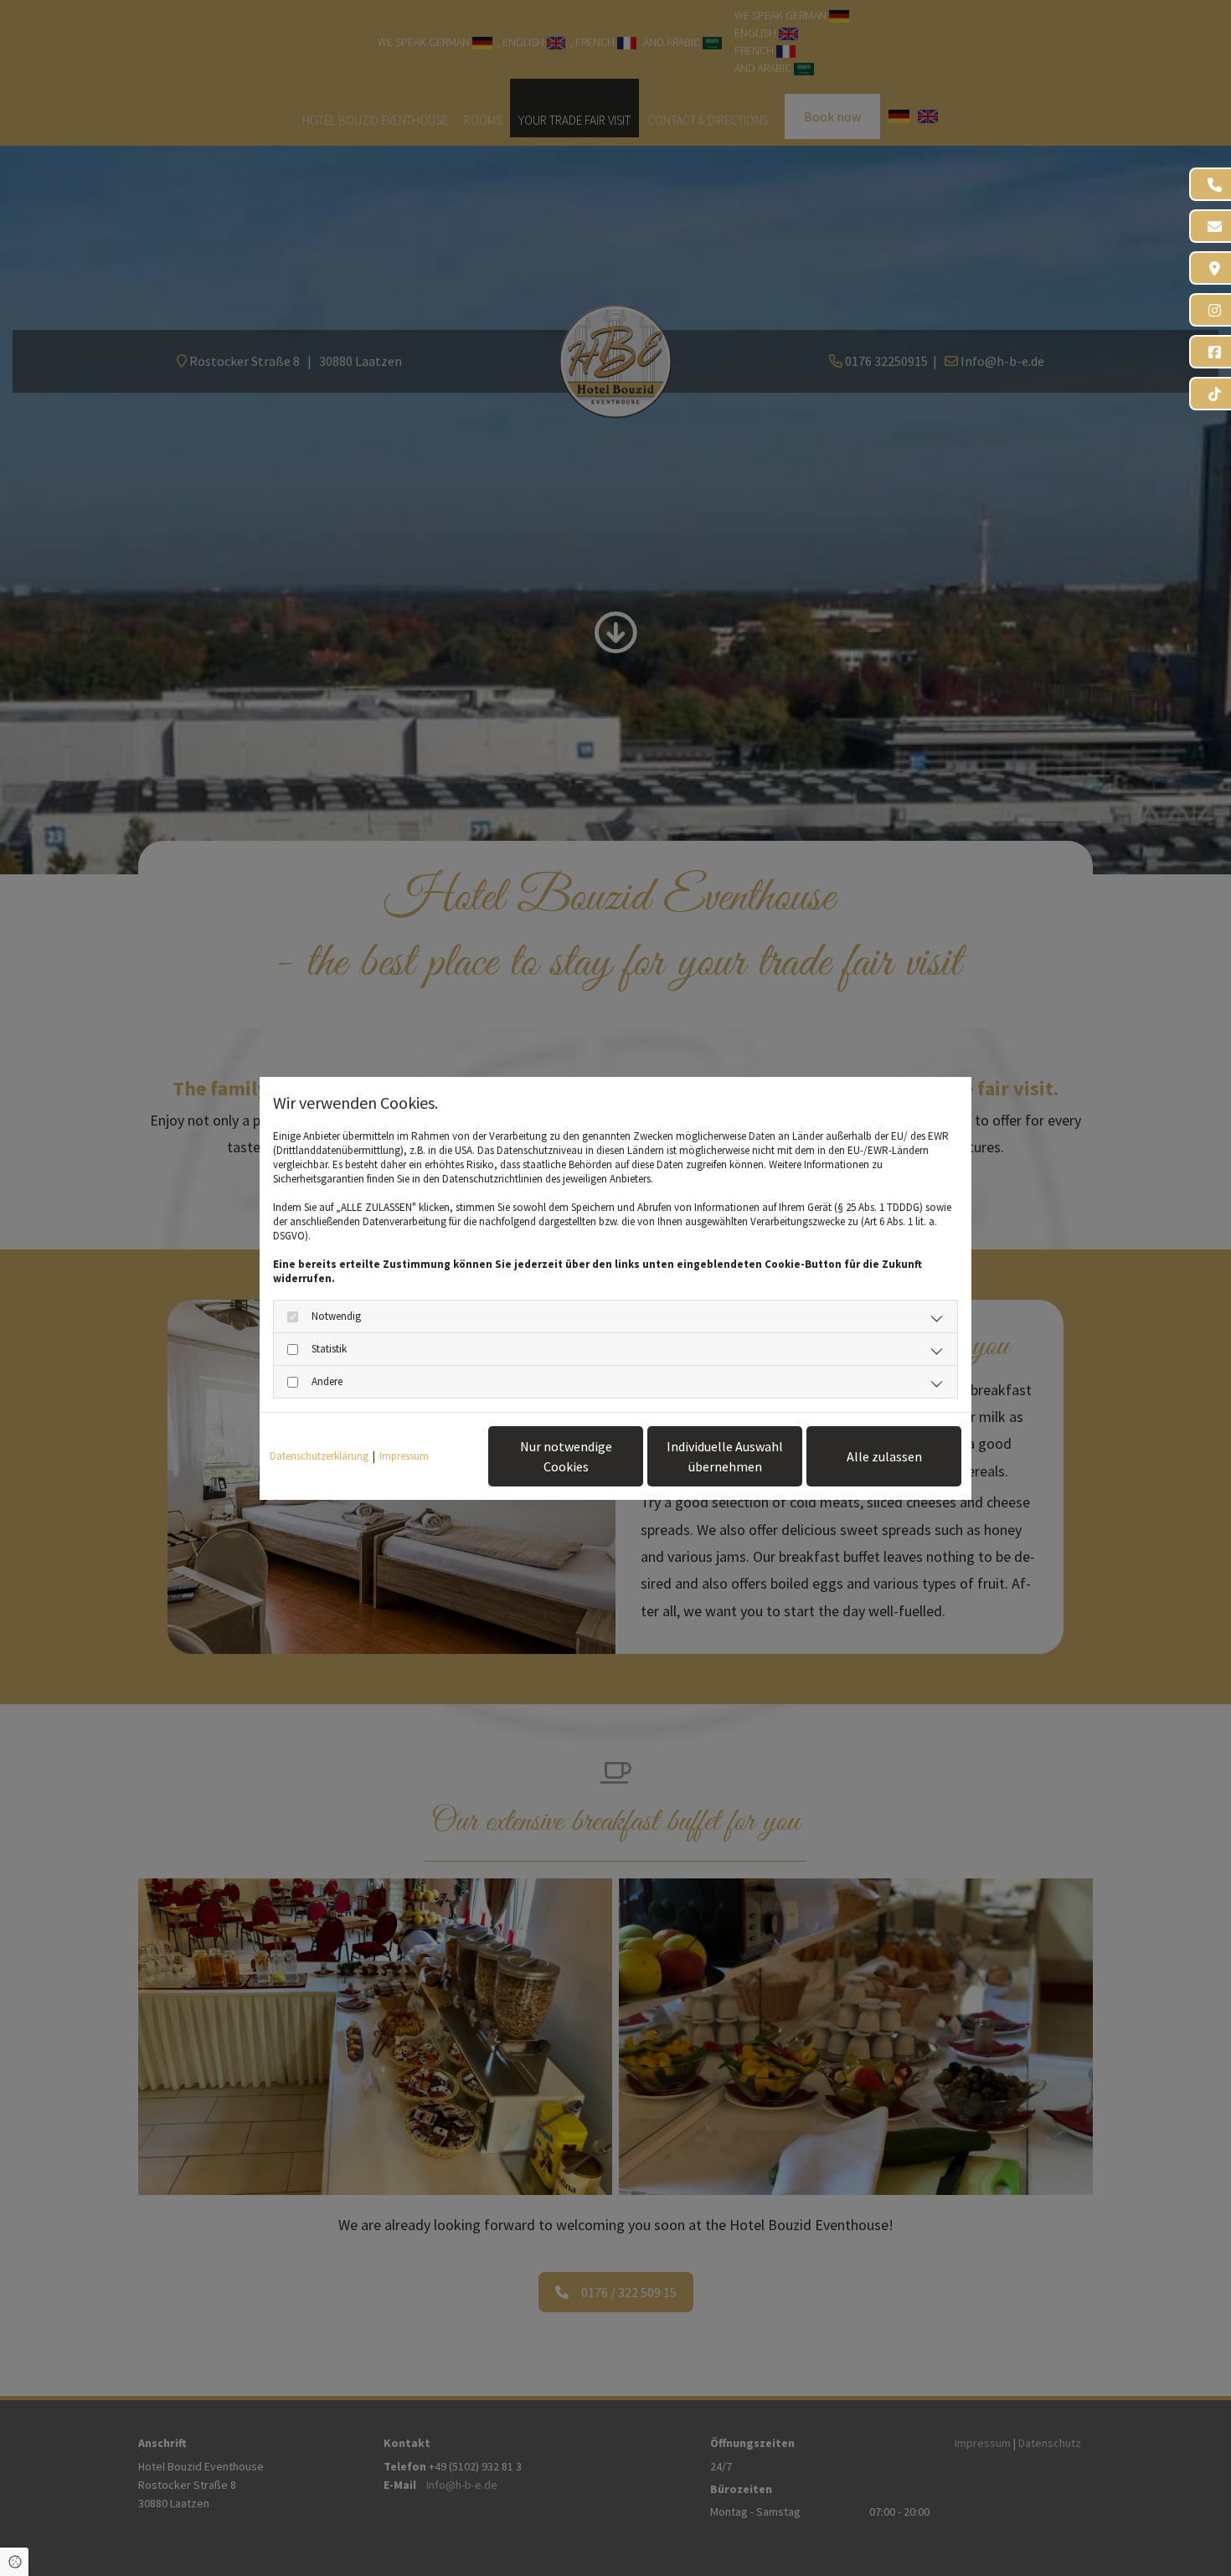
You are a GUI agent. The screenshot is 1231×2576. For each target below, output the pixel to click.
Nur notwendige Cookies (566, 1456)
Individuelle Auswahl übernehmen (725, 1456)
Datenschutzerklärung (319, 1456)
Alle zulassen (884, 1456)
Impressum (404, 1456)
